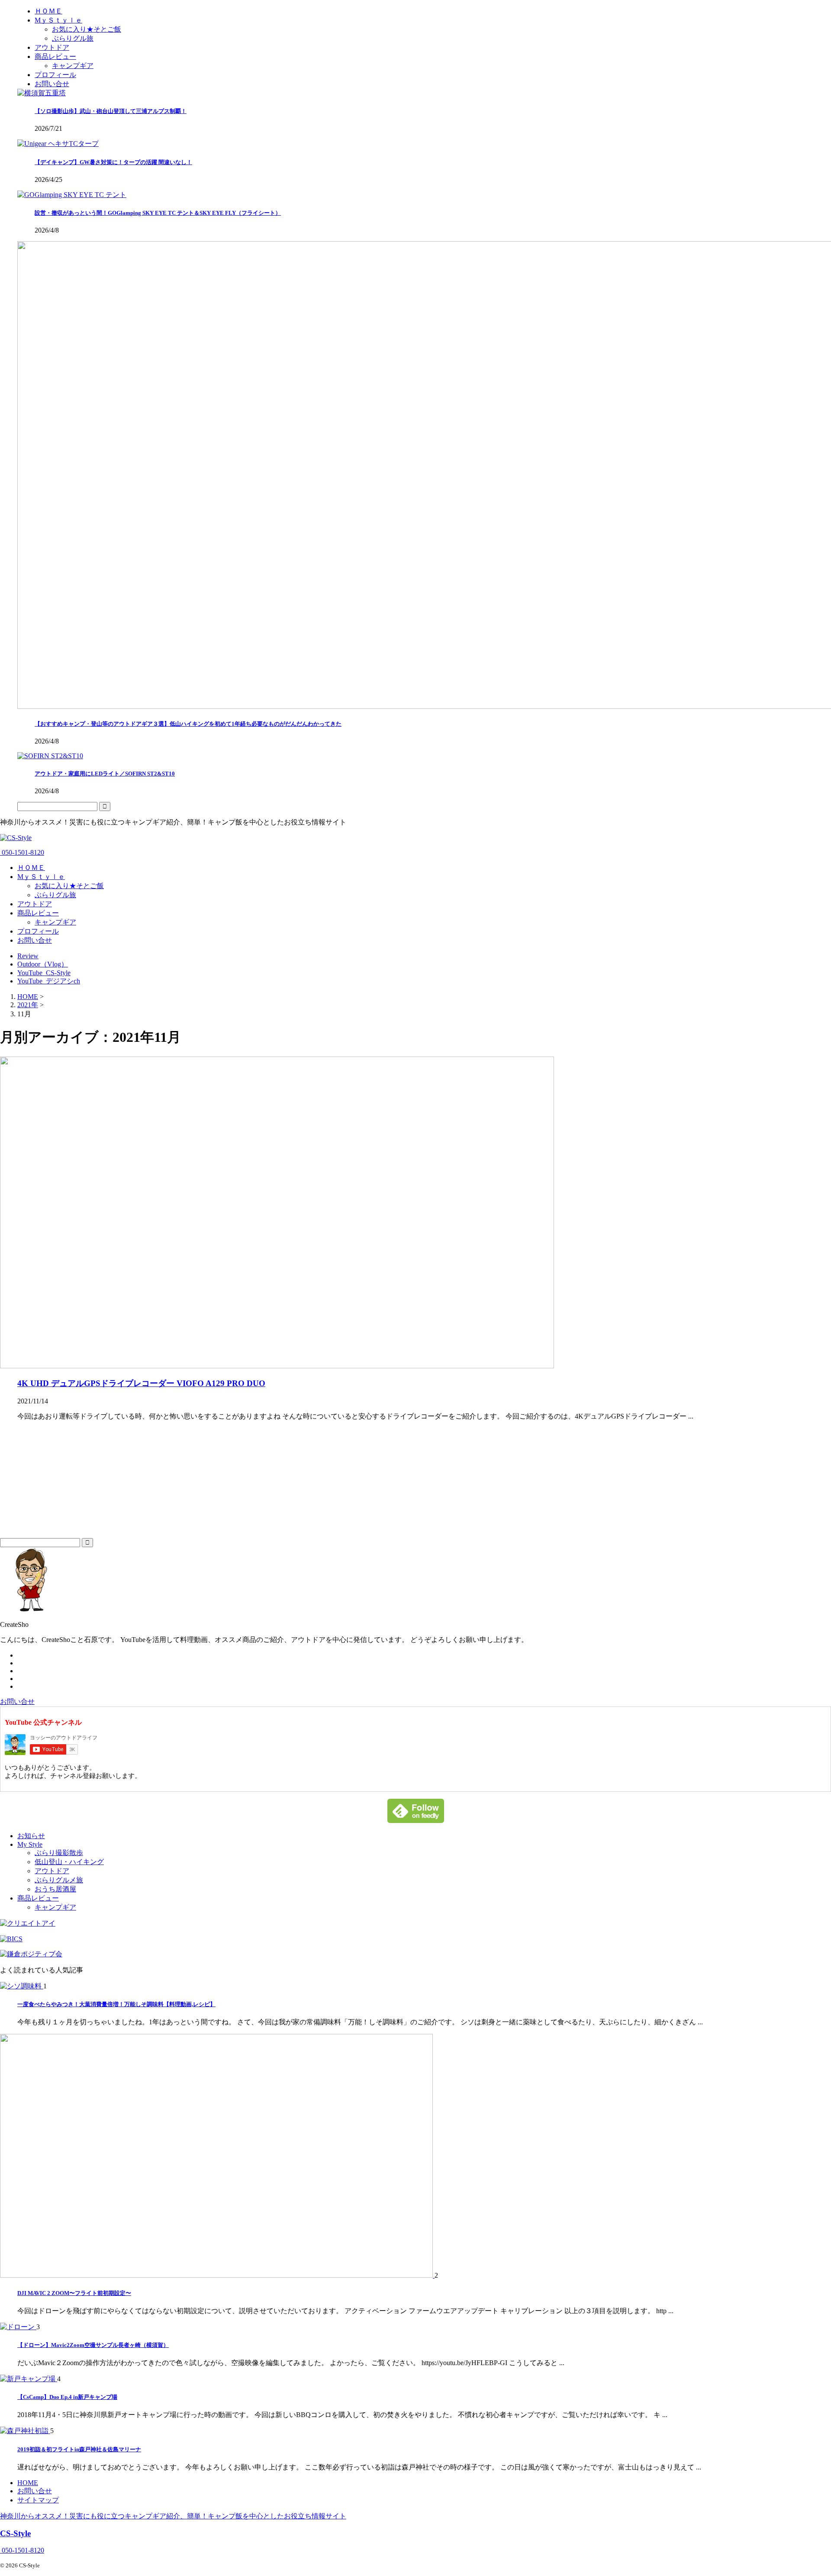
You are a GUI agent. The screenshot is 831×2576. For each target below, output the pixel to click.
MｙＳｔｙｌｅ (41, 877)
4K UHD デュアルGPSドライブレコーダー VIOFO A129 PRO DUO (141, 1383)
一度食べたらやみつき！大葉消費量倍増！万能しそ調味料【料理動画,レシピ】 (116, 2004)
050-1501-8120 (22, 852)
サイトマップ (38, 2500)
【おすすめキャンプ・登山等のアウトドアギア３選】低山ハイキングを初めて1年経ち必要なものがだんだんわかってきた (188, 724)
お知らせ (31, 1836)
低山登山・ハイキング (69, 1862)
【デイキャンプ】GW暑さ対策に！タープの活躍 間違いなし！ (113, 162)
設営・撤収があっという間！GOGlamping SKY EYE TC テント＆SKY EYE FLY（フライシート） (158, 213)
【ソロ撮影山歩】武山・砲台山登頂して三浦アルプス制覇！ (111, 111)
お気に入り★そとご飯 (69, 886)
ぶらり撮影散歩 (59, 1853)
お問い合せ (35, 940)
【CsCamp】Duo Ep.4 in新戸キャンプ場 (67, 2397)
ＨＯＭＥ (31, 868)
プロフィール (38, 931)
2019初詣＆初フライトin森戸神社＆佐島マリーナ (79, 2449)
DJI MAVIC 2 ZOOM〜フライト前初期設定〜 (74, 2293)
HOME (28, 2483)
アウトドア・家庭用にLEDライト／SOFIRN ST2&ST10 (105, 774)
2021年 (28, 1005)
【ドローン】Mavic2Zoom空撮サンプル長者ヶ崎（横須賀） (93, 2345)
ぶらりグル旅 (55, 895)
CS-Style (15, 2533)
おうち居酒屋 (55, 1889)
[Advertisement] (65, 1482)
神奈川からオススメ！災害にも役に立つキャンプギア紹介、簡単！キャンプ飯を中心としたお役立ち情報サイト (173, 2516)
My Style (30, 1844)
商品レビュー (38, 913)
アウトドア (35, 904)
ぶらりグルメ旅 (59, 1880)
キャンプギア (55, 922)
